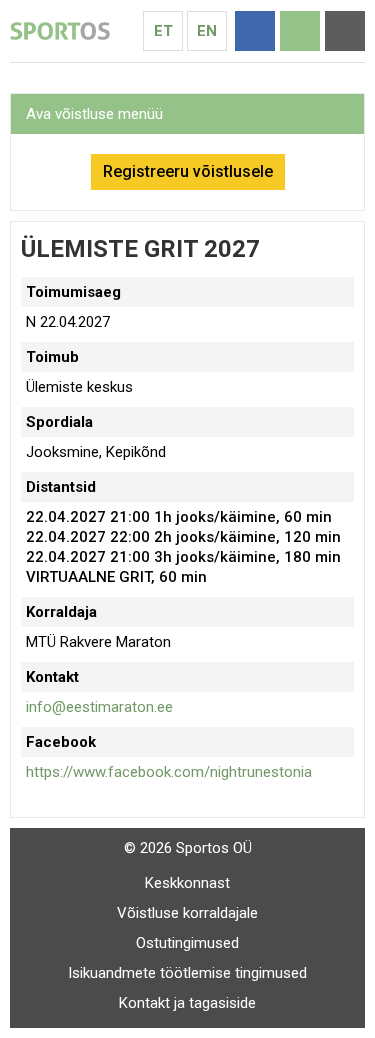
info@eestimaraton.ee (99, 707)
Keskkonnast (187, 883)
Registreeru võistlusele (188, 171)
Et (163, 31)
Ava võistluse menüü (94, 114)
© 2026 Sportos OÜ (188, 848)
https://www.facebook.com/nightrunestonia (169, 772)
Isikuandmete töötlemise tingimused (187, 973)
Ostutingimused (187, 943)
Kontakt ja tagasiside (187, 1003)
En (207, 31)
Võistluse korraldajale (187, 913)
